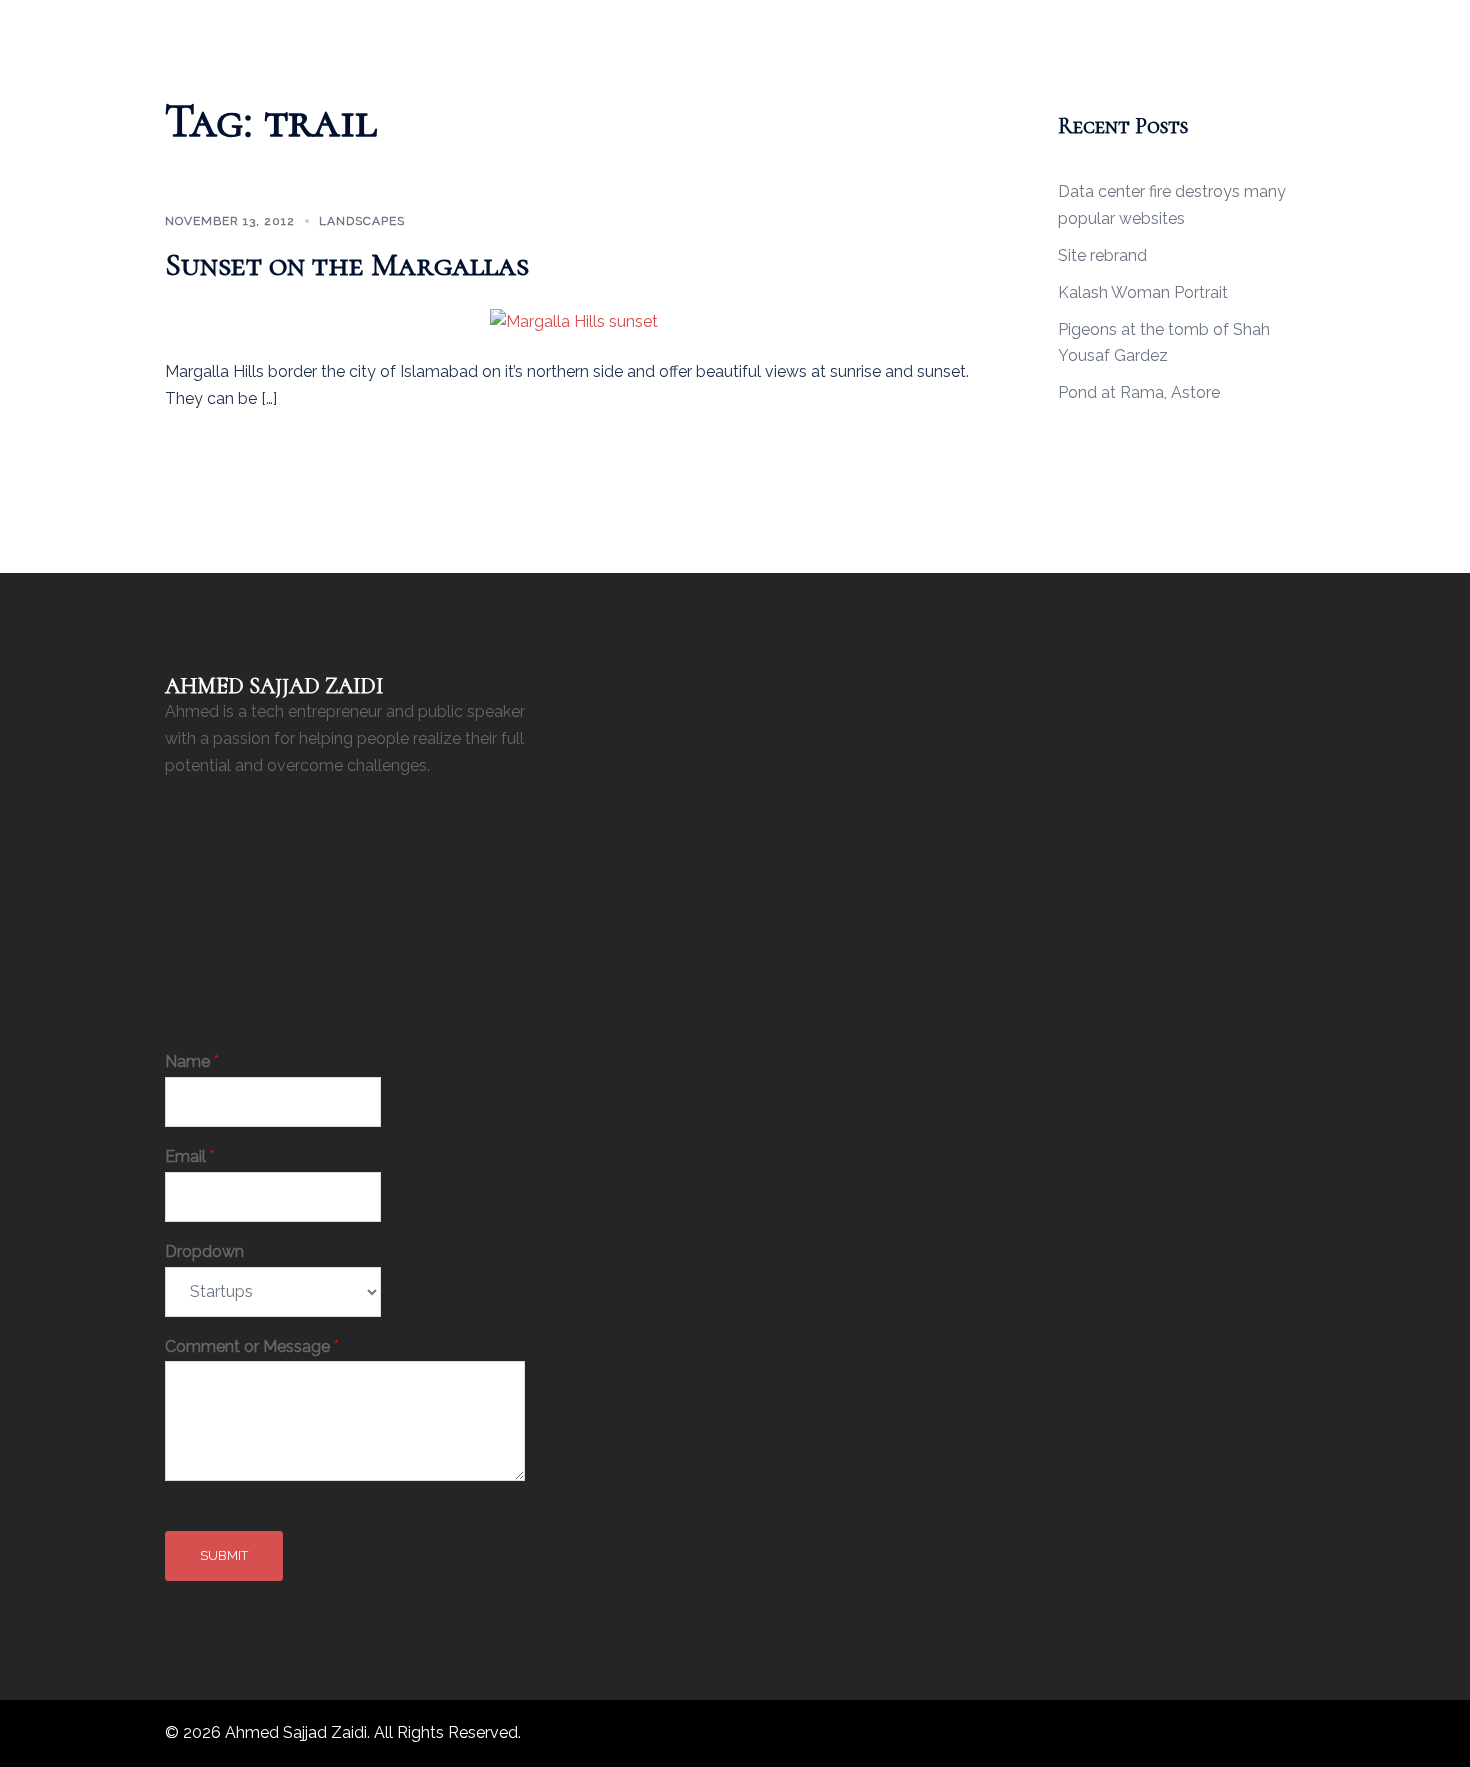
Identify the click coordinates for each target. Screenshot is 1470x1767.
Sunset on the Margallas (347, 264)
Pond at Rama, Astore (1139, 392)
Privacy (812, 26)
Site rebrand (1102, 255)
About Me (666, 26)
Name (192, 1061)
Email (190, 1156)
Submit (224, 1555)
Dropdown (204, 1251)
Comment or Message (252, 1346)
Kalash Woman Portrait (1143, 292)
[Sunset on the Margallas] (574, 320)
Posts (743, 26)
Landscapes (362, 221)
